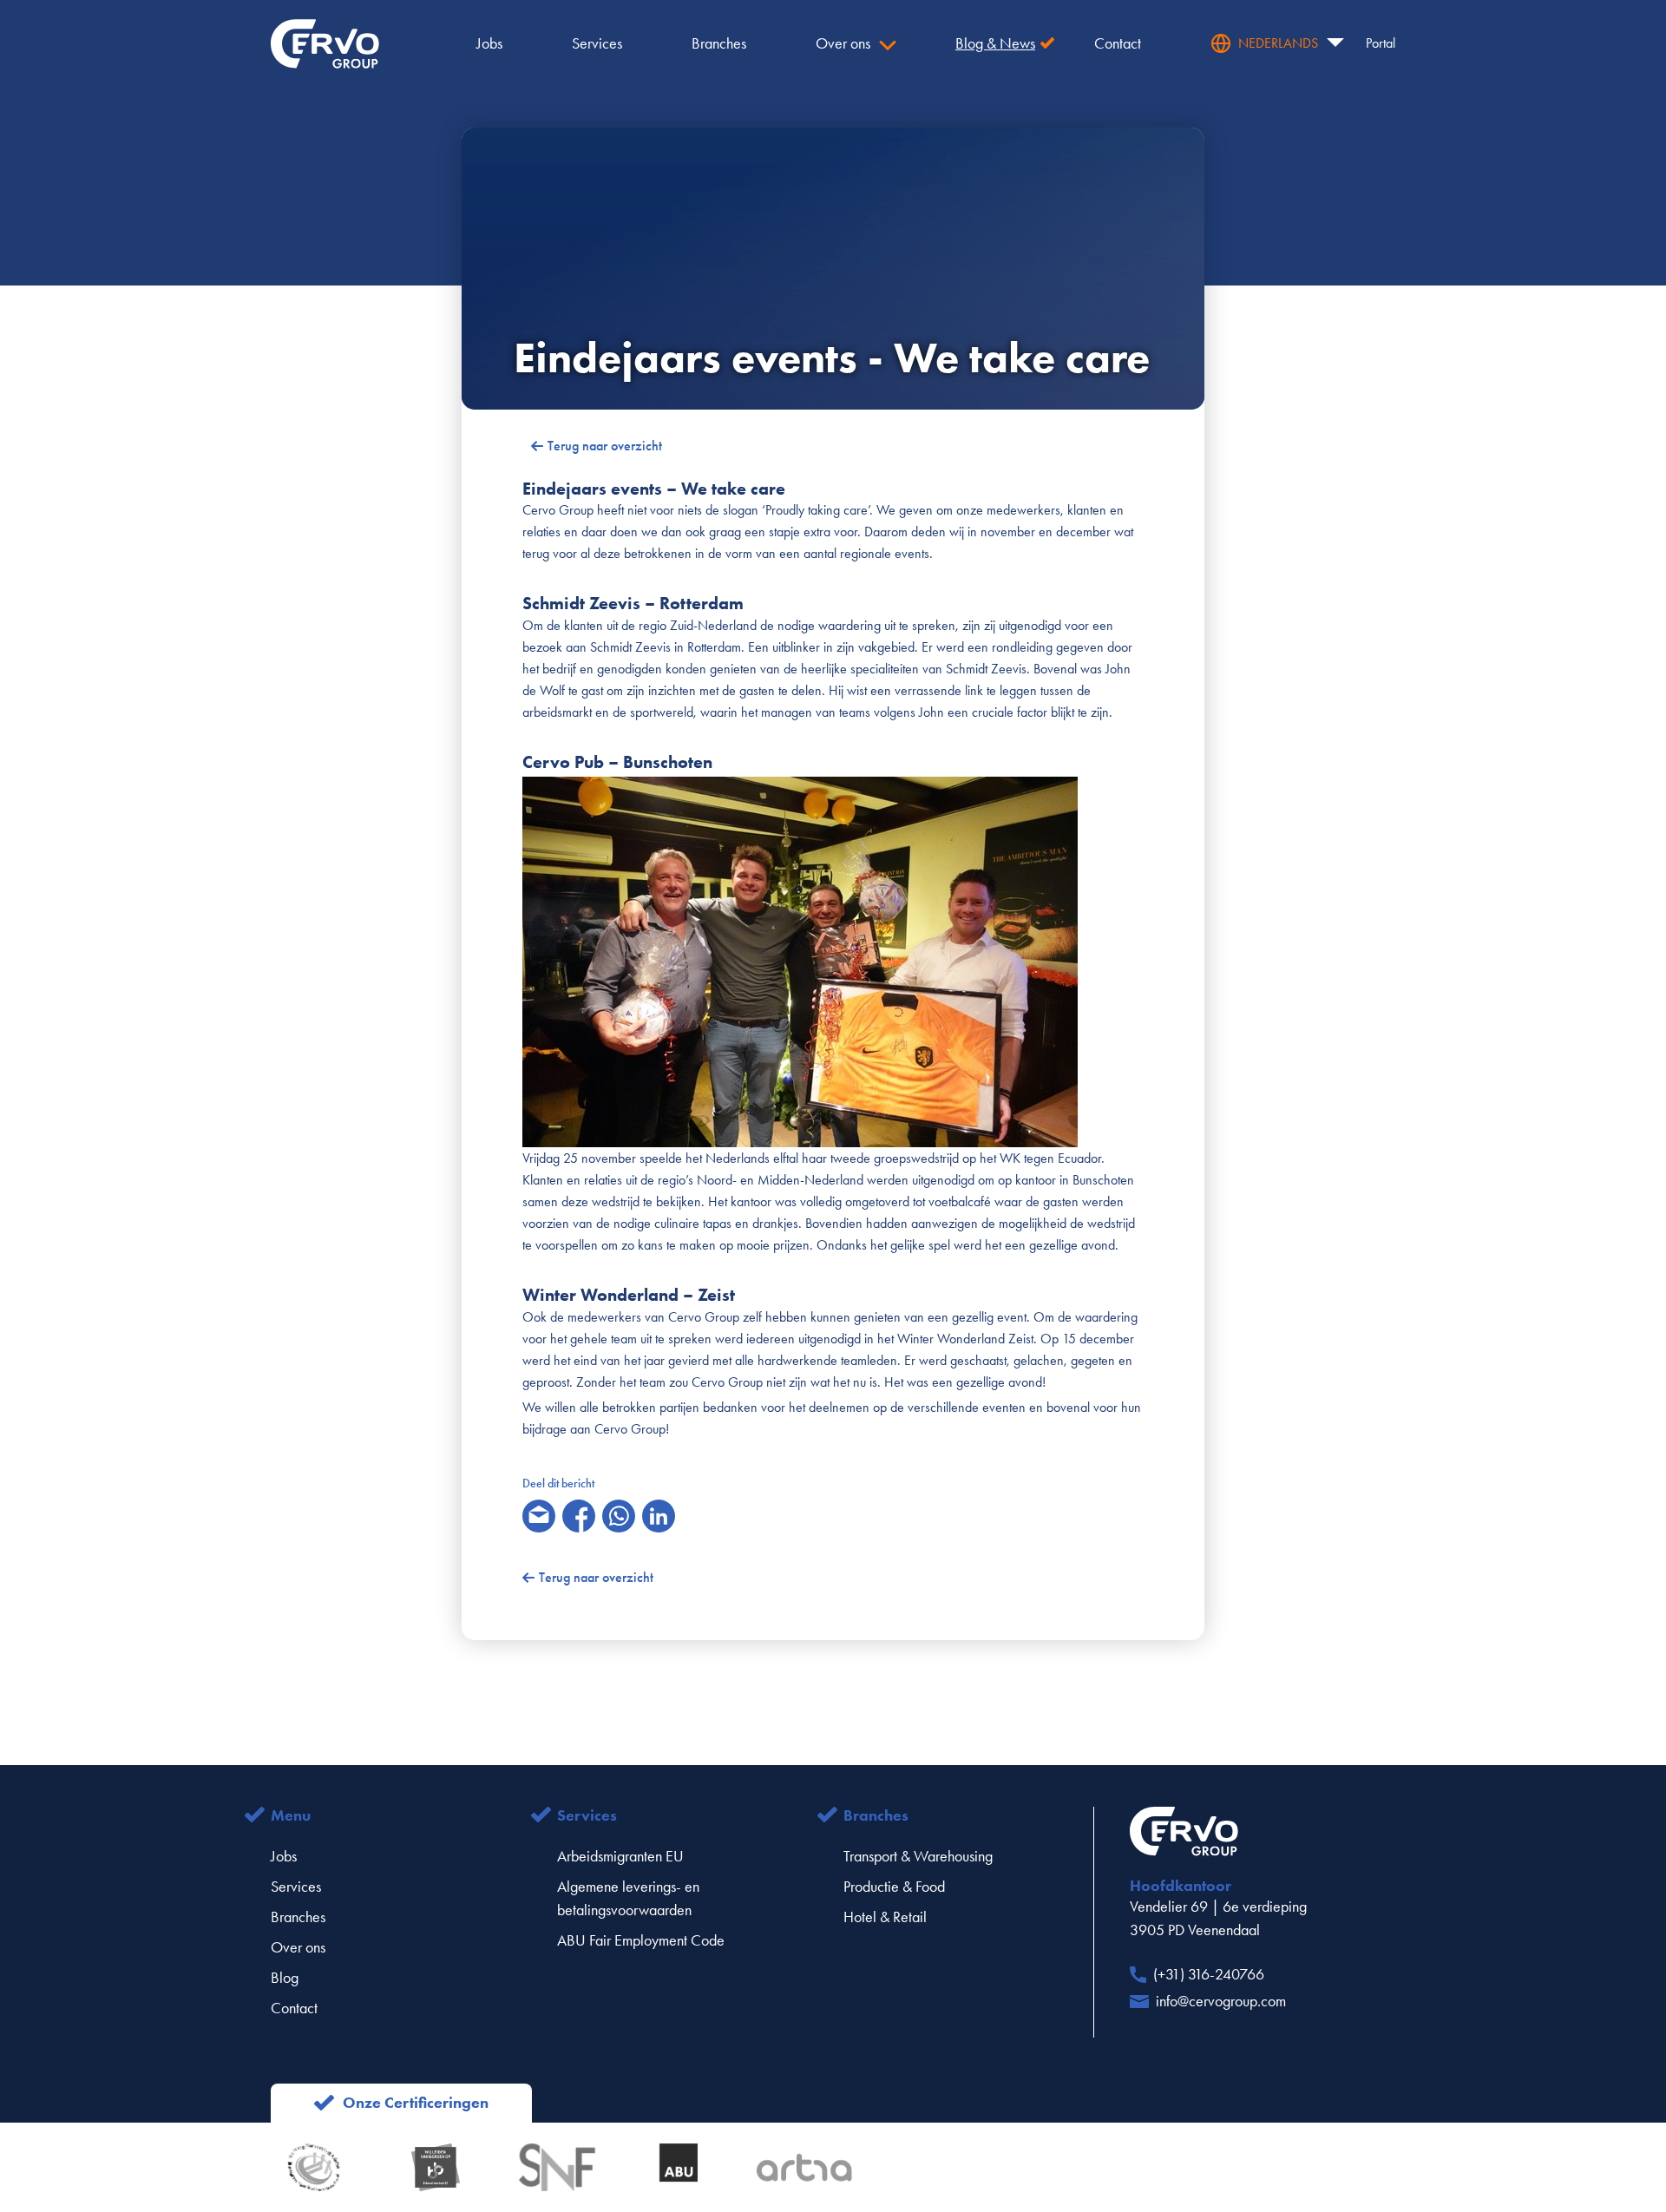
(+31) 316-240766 (1209, 1974)
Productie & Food (894, 1887)
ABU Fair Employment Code (641, 1940)
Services (296, 1887)
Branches (298, 1917)
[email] (539, 1516)
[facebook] (579, 1516)
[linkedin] (659, 1516)
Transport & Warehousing (918, 1856)
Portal (1381, 43)
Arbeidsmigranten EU (620, 1856)
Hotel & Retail (885, 1917)
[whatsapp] (619, 1516)
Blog (285, 1978)
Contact (294, 2008)
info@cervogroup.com (1221, 2001)
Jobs (284, 1856)
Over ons (298, 1947)
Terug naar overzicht (605, 446)
